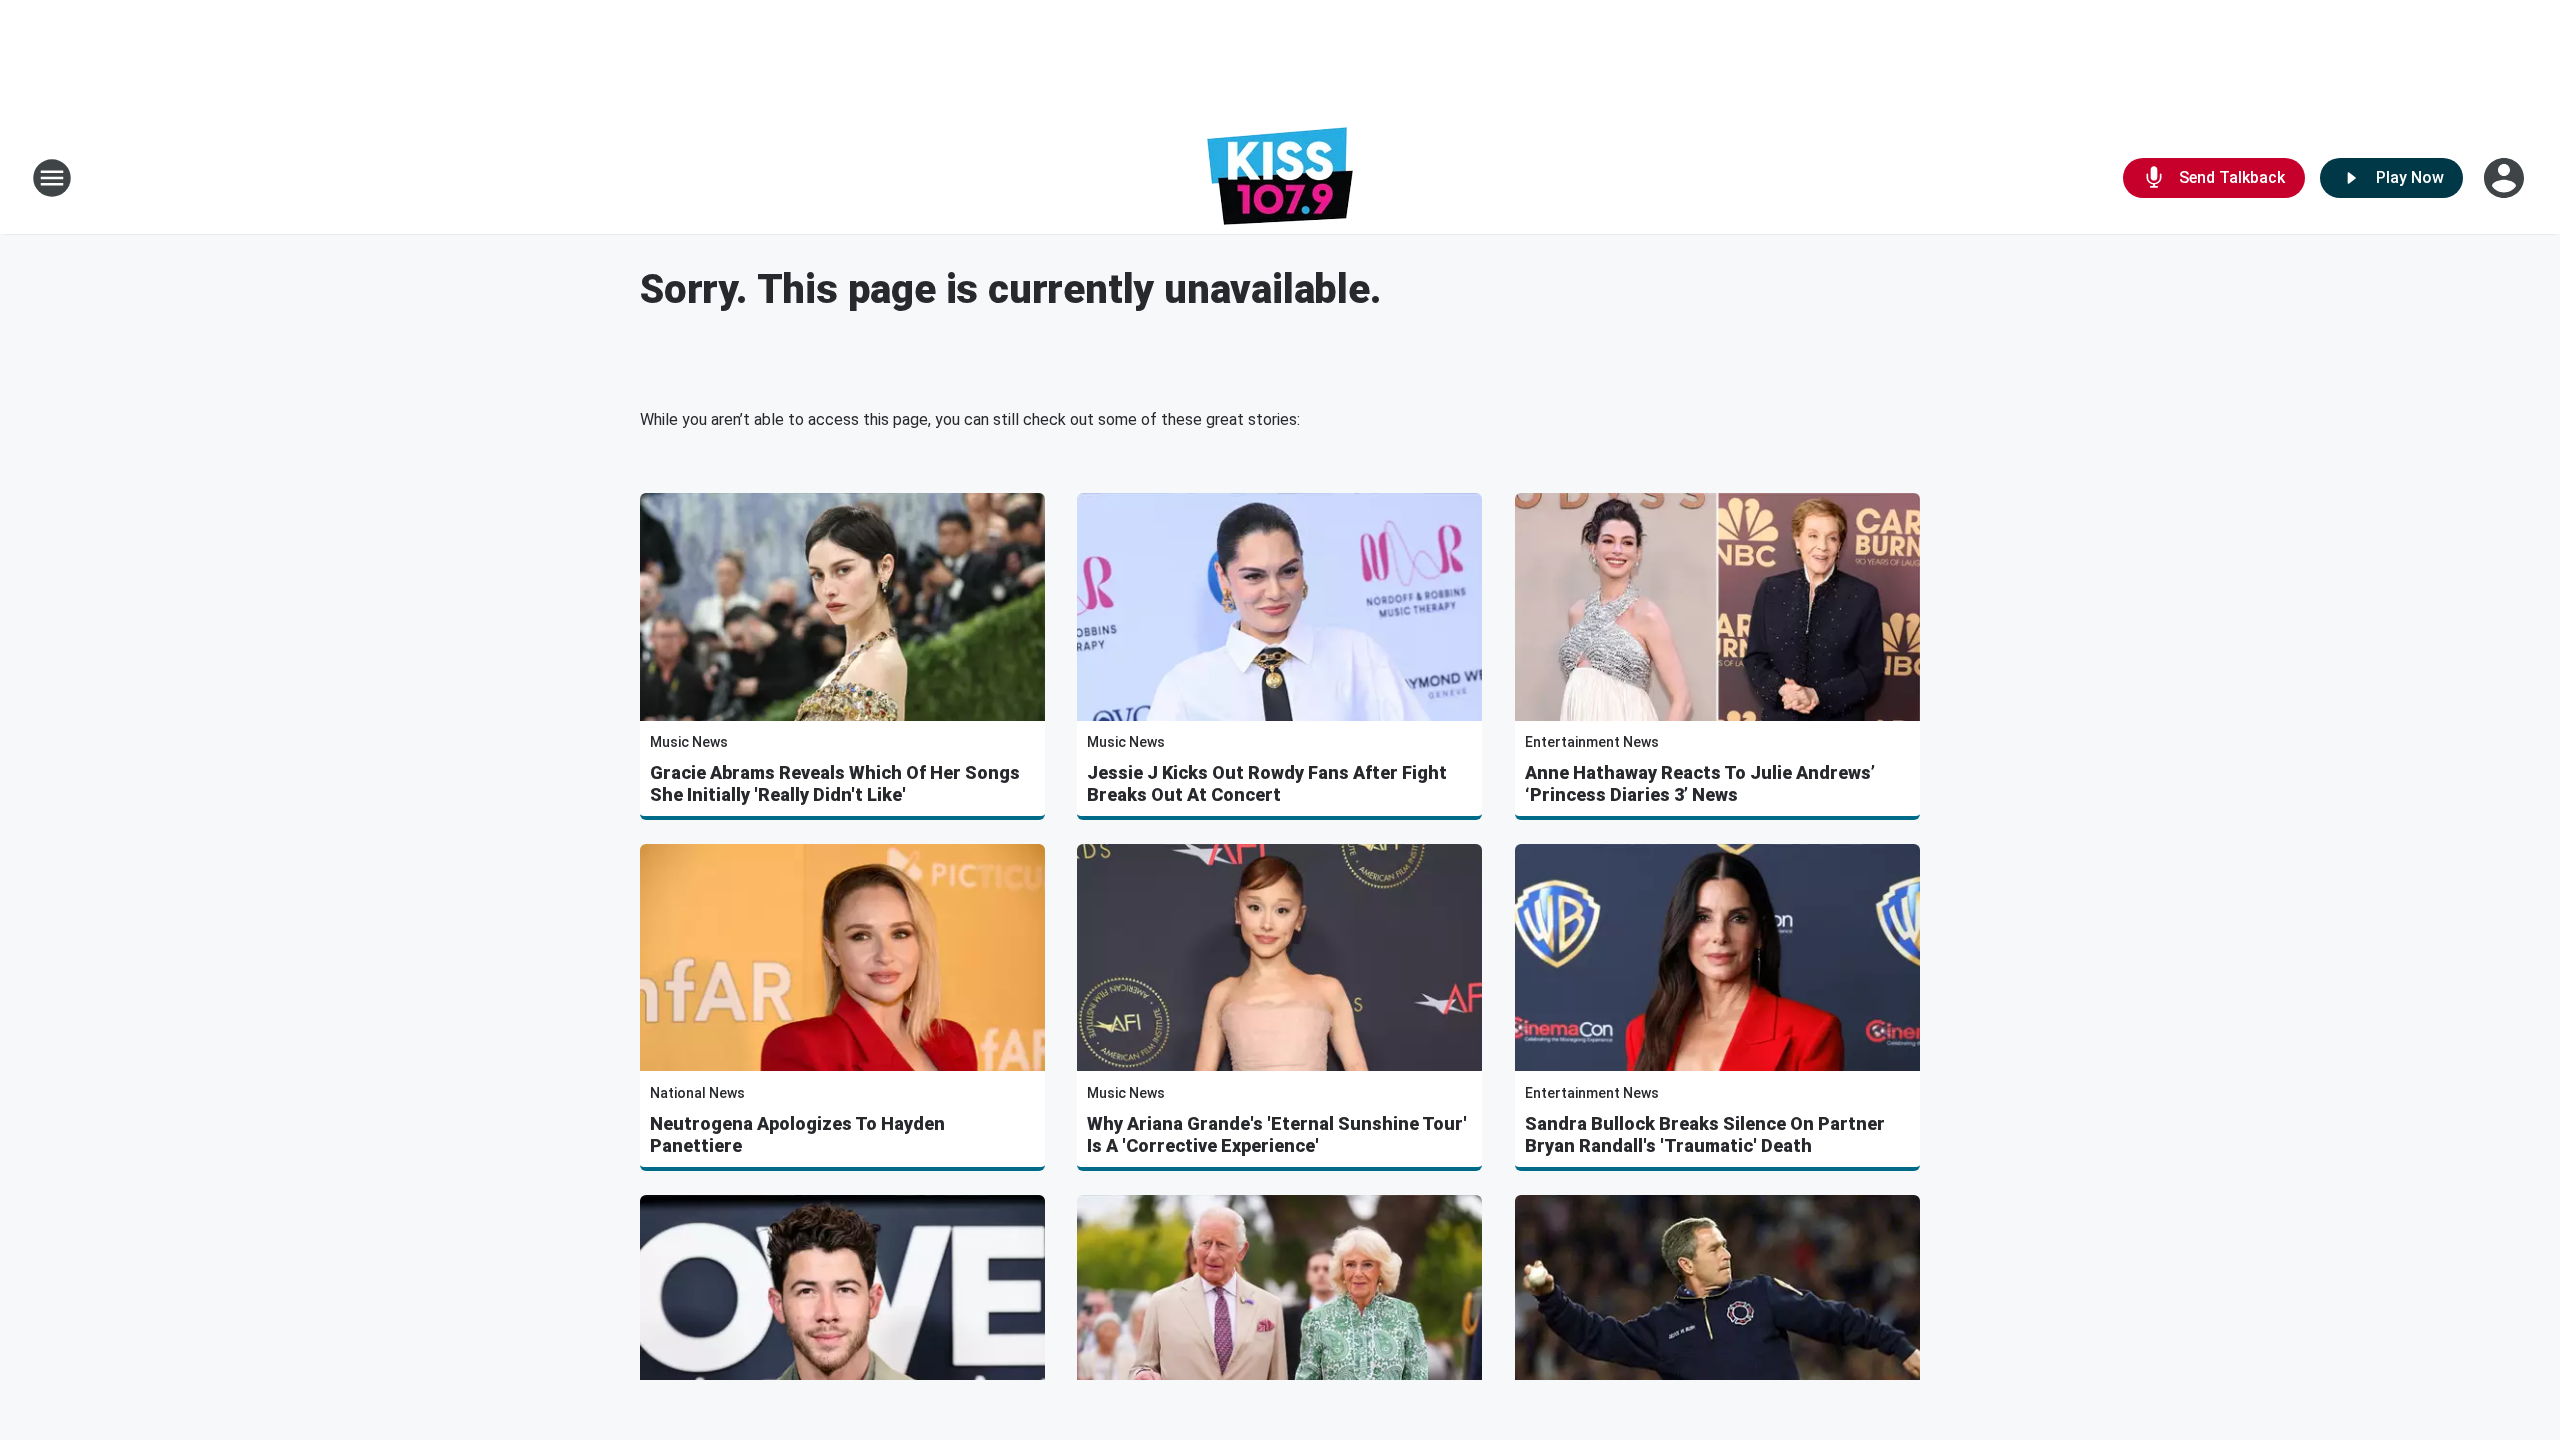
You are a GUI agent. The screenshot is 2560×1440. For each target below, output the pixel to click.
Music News (689, 742)
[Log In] (2506, 178)
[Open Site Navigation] (52, 178)
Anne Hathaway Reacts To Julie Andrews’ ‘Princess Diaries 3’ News (1700, 783)
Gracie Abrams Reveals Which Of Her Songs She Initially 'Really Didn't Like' (835, 783)
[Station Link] (1280, 178)
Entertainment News (1592, 742)
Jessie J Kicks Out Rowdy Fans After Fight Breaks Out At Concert (1267, 783)
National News (697, 1093)
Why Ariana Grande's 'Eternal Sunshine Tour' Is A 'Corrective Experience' (1277, 1134)
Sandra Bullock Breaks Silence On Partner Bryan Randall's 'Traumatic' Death (1705, 1134)
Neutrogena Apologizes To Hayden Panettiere (797, 1134)
